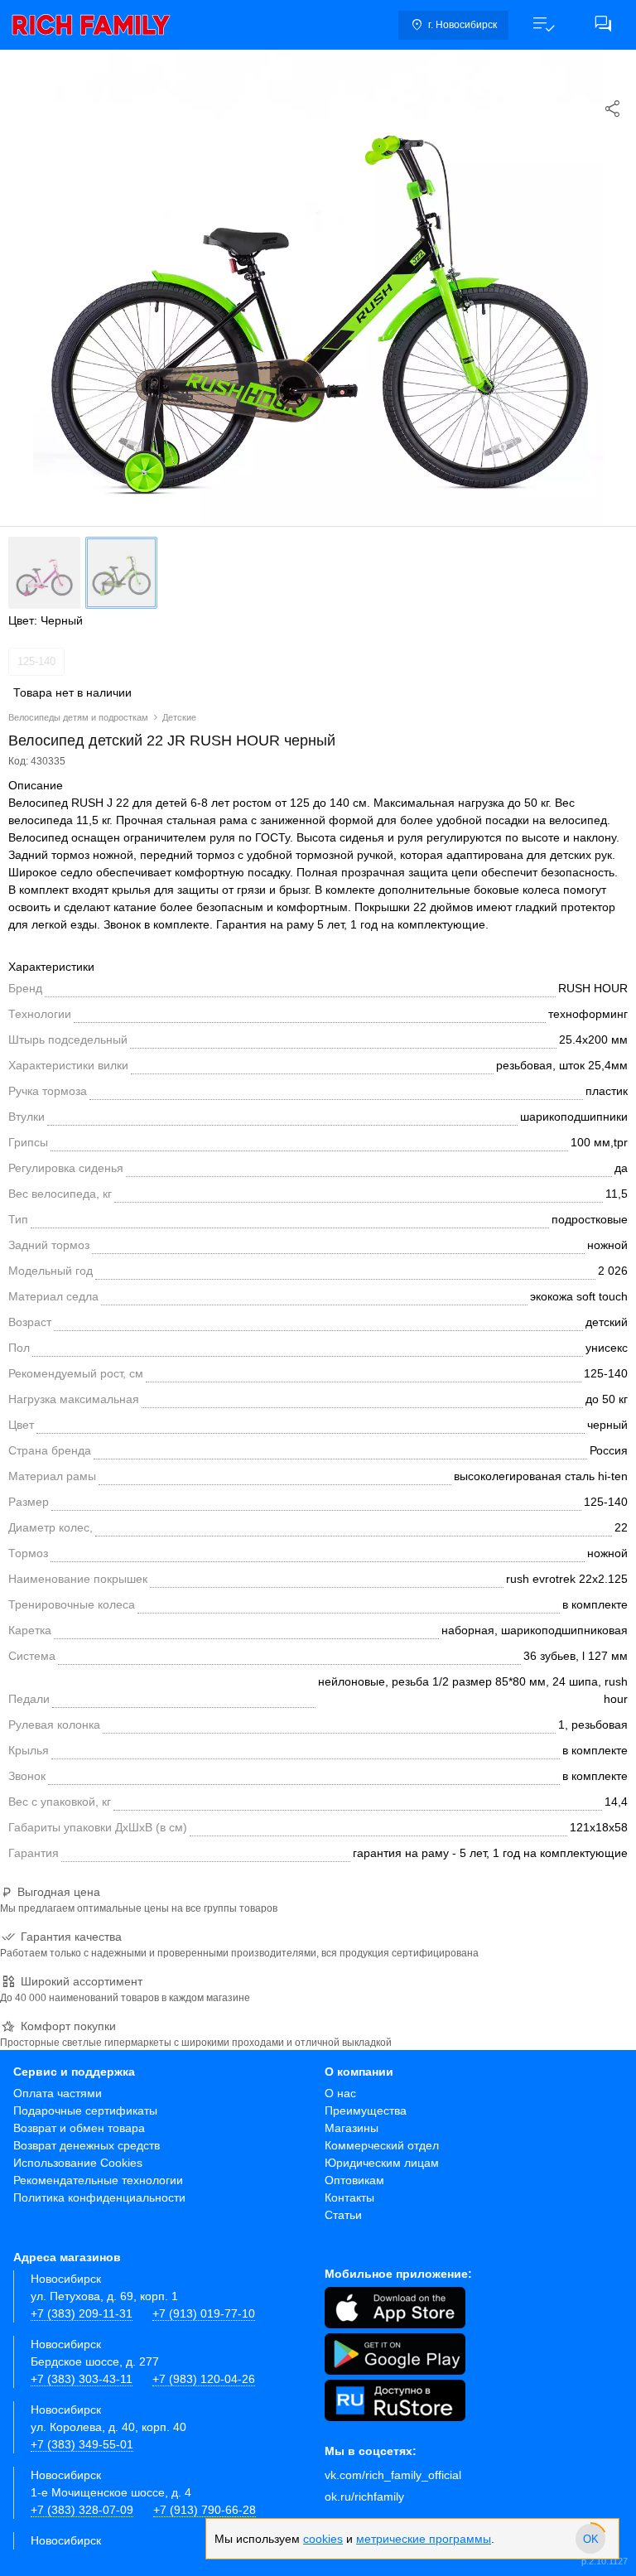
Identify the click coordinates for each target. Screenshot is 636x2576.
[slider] (590, 2539)
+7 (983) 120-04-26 (204, 2379)
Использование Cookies (78, 2163)
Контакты (349, 2197)
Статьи (343, 2215)
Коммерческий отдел (382, 2145)
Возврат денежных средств (87, 2145)
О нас (340, 2093)
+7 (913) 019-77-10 (204, 2313)
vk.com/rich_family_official (393, 2475)
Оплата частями (58, 2093)
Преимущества (366, 2110)
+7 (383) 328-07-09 (82, 2510)
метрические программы (424, 2539)
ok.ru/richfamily (364, 2496)
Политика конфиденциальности (99, 2197)
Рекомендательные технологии (98, 2180)
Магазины (352, 2128)
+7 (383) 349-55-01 (82, 2444)
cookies (323, 2539)
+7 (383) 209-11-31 (82, 2313)
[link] (91, 25)
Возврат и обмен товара (79, 2128)
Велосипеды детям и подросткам (78, 717)
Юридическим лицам (382, 2163)
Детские (179, 717)
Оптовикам (354, 2180)
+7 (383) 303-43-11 (82, 2379)
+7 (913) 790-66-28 (205, 2510)
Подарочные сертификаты (85, 2110)
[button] (543, 25)
